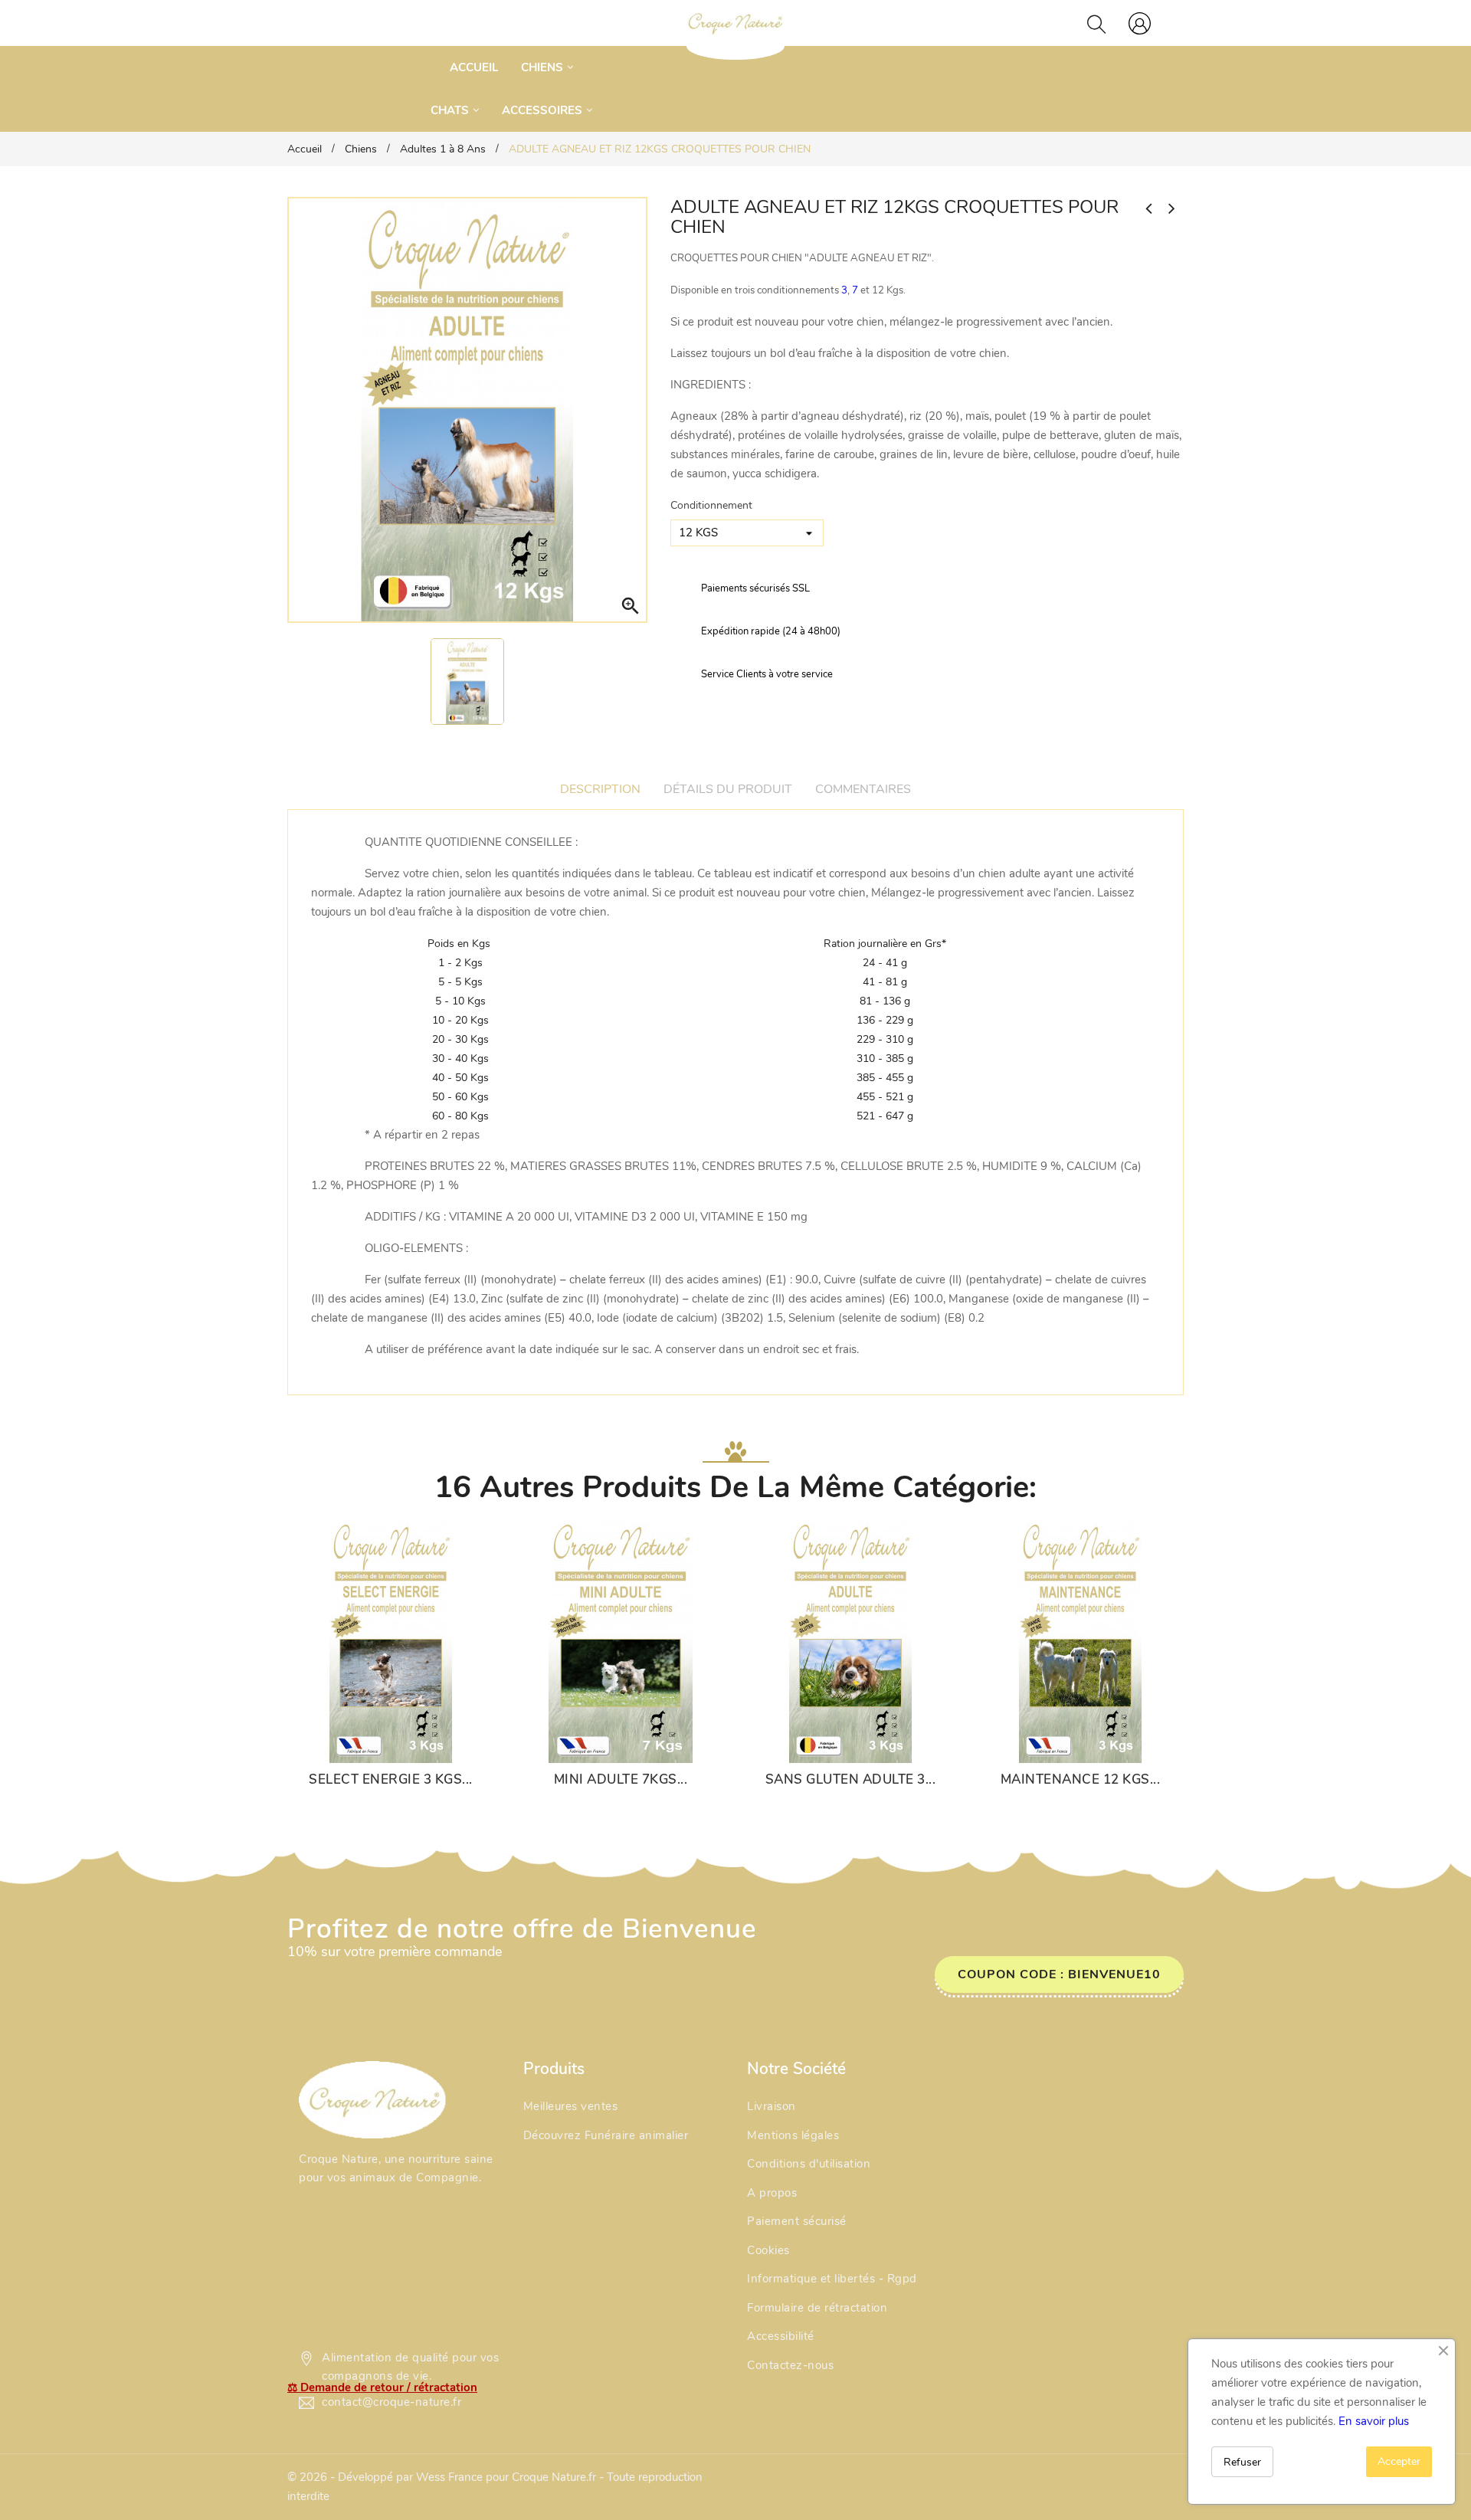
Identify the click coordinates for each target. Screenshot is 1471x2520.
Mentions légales (793, 2135)
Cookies (768, 2250)
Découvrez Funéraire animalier (606, 2135)
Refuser (1242, 2462)
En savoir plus (1374, 2421)
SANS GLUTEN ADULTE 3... (851, 1780)
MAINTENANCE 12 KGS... (1081, 1780)
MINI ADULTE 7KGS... (621, 1780)
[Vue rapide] (406, 1744)
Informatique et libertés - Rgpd (832, 2279)
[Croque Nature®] (372, 2099)
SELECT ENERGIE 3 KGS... (391, 1780)
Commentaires (863, 789)
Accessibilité (781, 2336)
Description (600, 789)
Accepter (1399, 2461)
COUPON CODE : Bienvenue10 (1059, 1974)
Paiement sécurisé (797, 2221)
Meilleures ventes (571, 2106)
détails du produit (728, 789)
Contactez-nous (790, 2365)
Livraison (772, 2106)
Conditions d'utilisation (809, 2164)
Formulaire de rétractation (817, 2308)
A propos (772, 2193)
